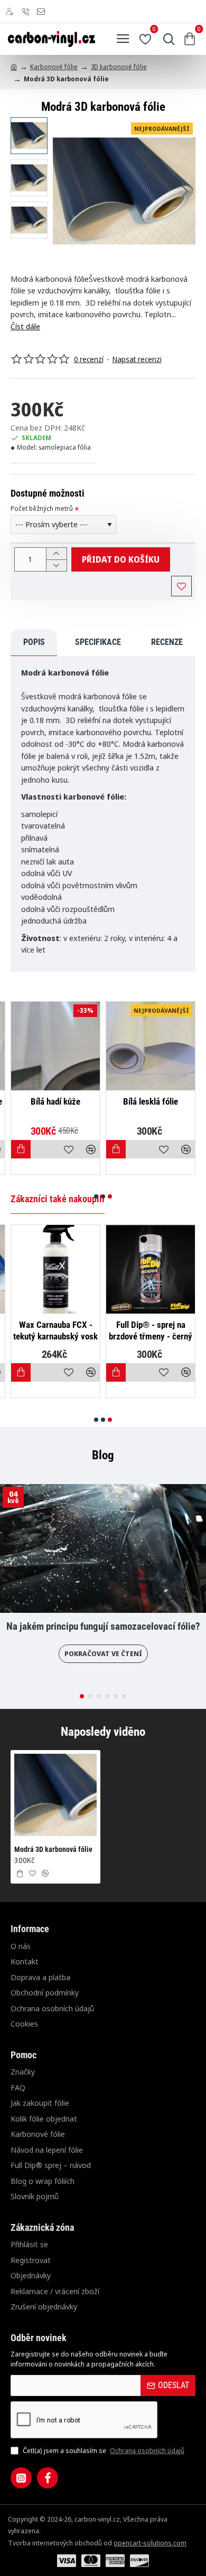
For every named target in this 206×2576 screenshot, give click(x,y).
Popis (34, 642)
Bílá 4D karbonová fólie (148, 1101)
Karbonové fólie (54, 67)
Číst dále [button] (25, 326)
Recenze (167, 642)
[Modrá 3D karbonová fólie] (55, 1795)
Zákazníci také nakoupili (58, 1199)
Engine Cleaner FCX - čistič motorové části (132, 1330)
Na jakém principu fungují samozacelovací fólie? (103, 1627)
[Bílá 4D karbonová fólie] (148, 1046)
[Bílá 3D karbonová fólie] (53, 1046)
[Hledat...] (166, 39)
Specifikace (98, 642)
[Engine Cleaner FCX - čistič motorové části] (132, 1269)
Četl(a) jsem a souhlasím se (103, 2450)
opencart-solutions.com (150, 2543)
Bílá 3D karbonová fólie (53, 1101)
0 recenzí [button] (89, 359)
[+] (56, 554)
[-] (56, 565)
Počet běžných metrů (42, 509)
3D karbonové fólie (119, 67)
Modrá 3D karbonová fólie (53, 1849)
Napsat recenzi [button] (137, 359)
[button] (63, 191)
